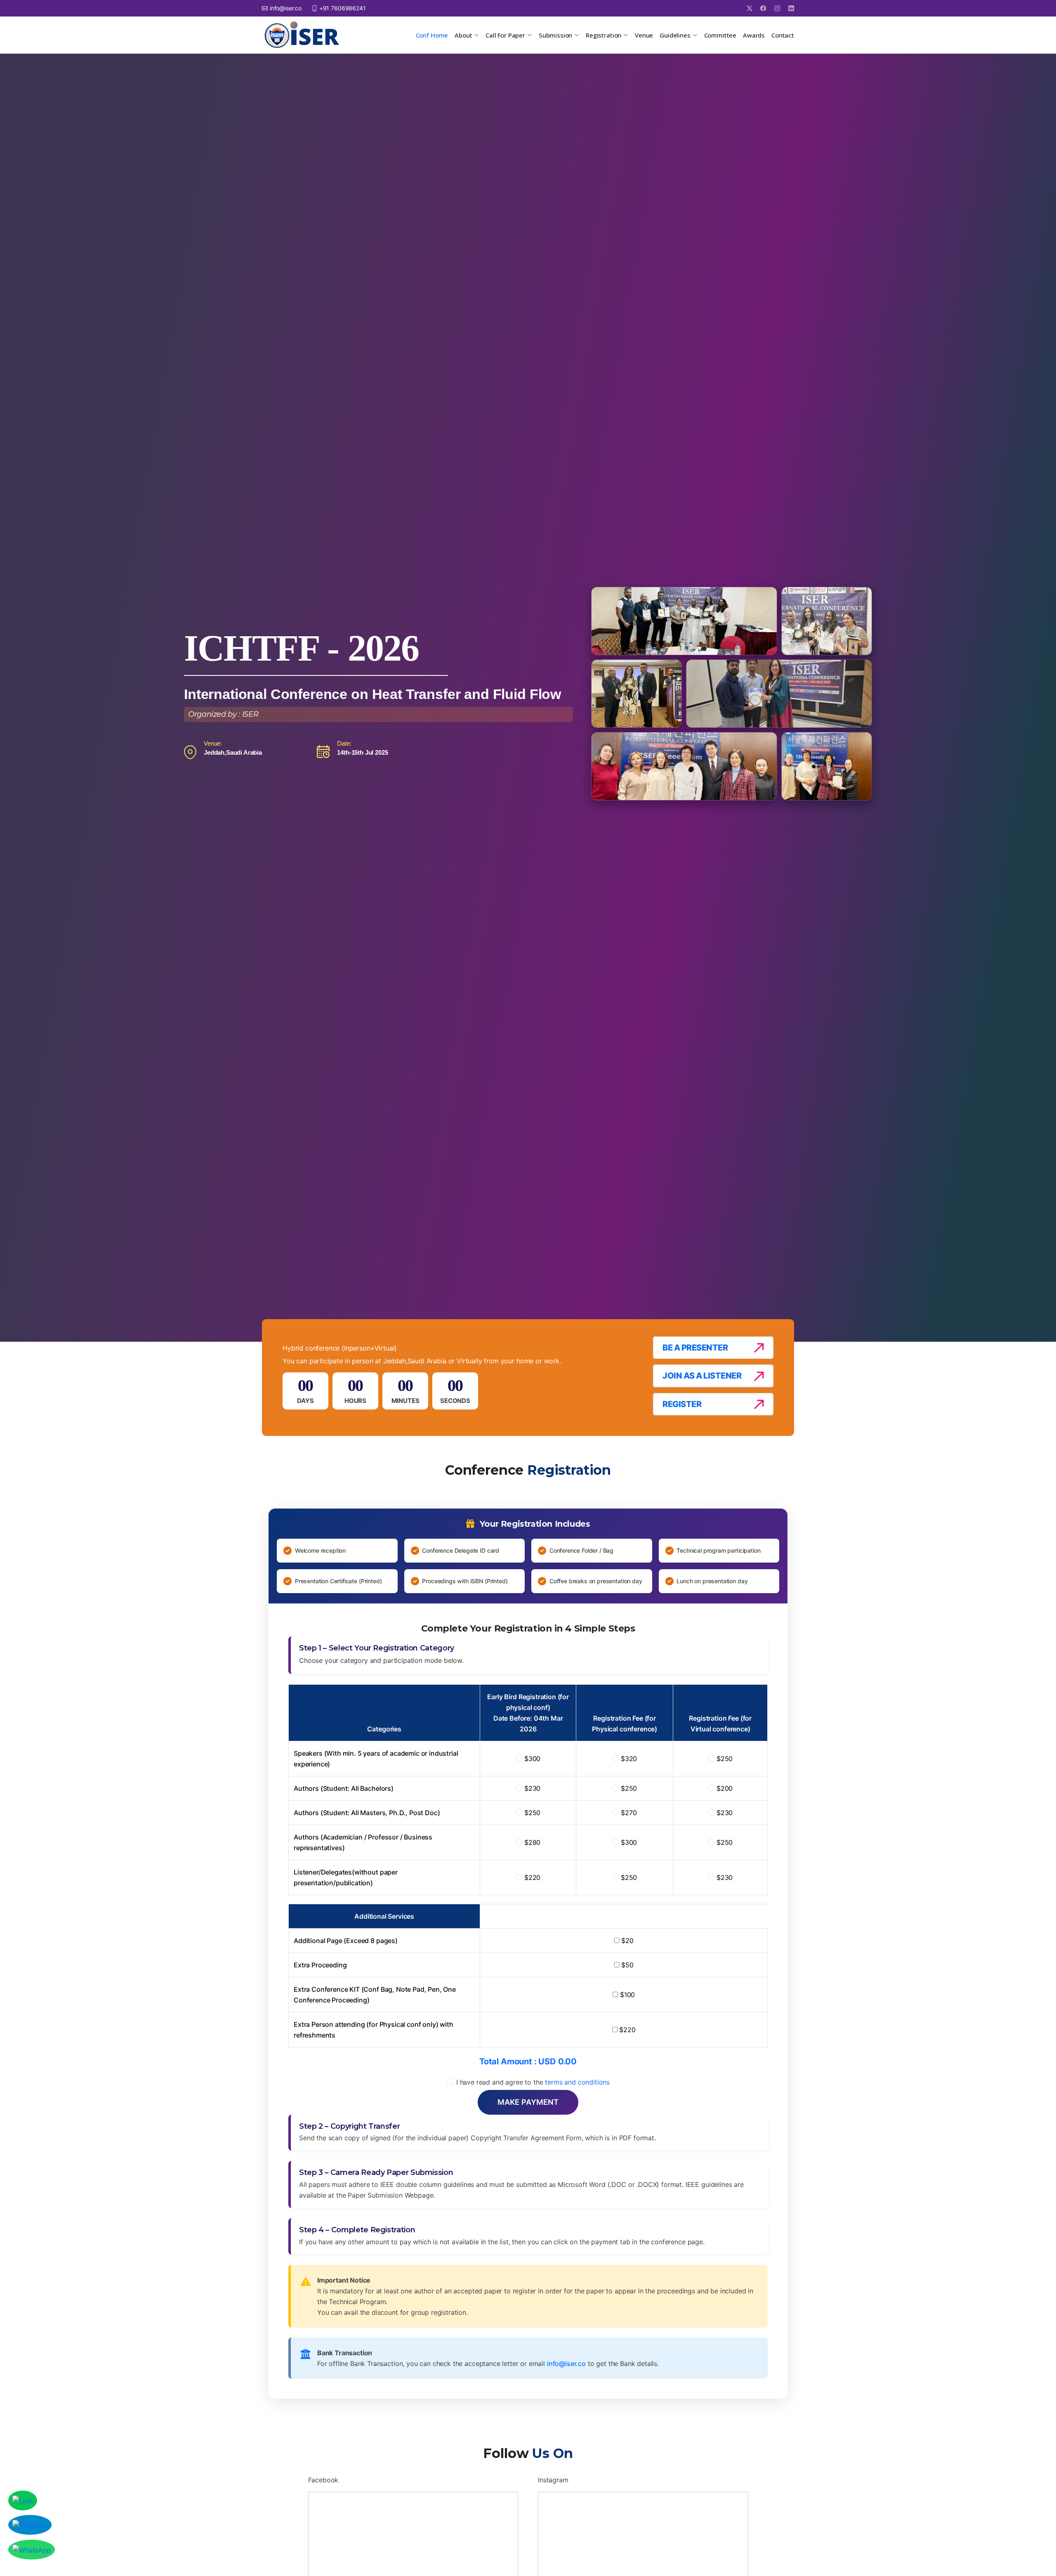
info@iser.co (566, 2363)
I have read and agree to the (533, 2082)
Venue (644, 35)
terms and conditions (577, 2082)
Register (682, 1404)
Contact (783, 35)
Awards (754, 35)
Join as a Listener (702, 1376)
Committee (720, 35)
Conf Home (432, 35)
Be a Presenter (695, 1348)
